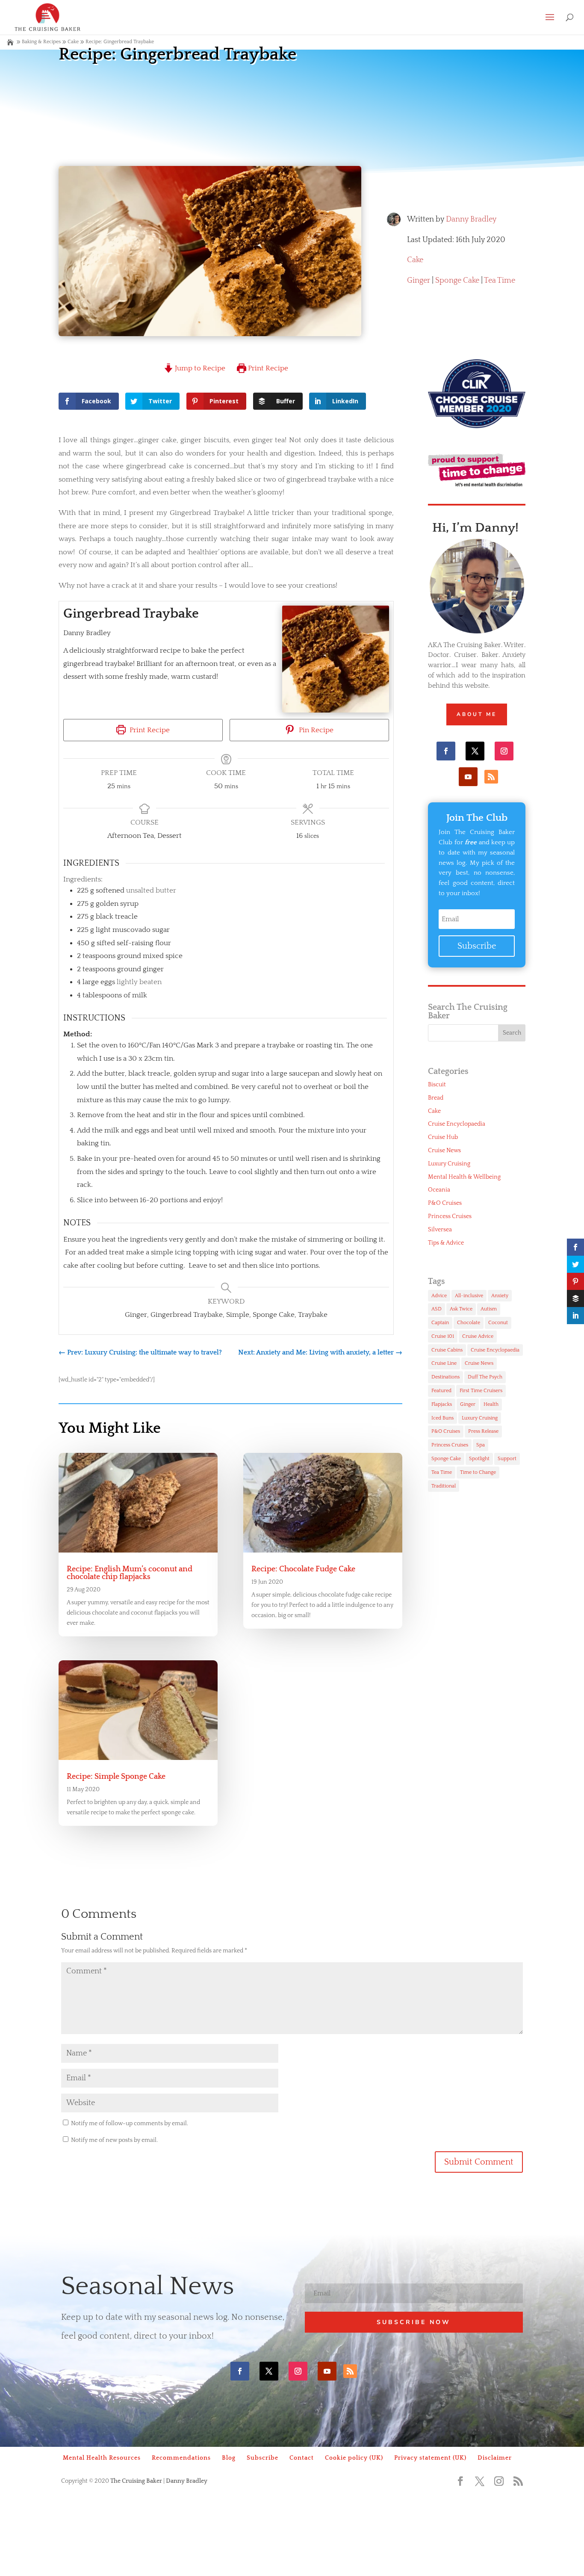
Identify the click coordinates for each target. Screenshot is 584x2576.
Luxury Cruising (449, 1164)
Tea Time (500, 281)
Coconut (498, 1323)
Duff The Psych (485, 1377)
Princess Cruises (450, 1216)
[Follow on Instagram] (504, 751)
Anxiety (500, 1296)
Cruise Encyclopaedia (457, 1124)
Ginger (419, 281)
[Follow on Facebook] (446, 751)
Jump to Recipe (199, 368)
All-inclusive (469, 1296)
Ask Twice (461, 1309)
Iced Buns (442, 1418)
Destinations (445, 1377)
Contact (302, 2458)
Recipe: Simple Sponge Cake (116, 1777)
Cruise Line (444, 1363)
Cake (415, 260)
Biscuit (437, 1085)
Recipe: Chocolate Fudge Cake (303, 1569)
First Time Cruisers (481, 1391)
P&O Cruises (445, 1203)
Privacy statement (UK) (430, 2458)
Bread (436, 1098)
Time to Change (478, 1472)
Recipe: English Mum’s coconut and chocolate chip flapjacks (130, 1573)
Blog (229, 2458)
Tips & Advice (446, 1243)
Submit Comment (479, 2162)
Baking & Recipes (41, 42)
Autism (489, 1309)
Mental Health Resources (102, 2458)
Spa (481, 1445)
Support (507, 1459)
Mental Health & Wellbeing (464, 1177)
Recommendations (181, 2458)
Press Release (483, 1431)
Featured (441, 1391)
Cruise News (444, 1150)
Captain (440, 1323)
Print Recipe (267, 368)
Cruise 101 (443, 1336)
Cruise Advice (478, 1336)
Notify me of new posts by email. (114, 2140)
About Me (477, 714)
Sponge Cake (457, 281)
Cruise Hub (443, 1137)
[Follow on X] (475, 751)
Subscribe (263, 2458)
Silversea (440, 1230)
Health (491, 1404)
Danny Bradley (471, 219)
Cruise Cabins (447, 1350)
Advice (439, 1296)
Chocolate (469, 1323)
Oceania (439, 1190)
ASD (437, 1309)
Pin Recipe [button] (315, 730)
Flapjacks (442, 1404)
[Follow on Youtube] (468, 777)
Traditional (444, 1486)
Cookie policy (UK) (354, 2458)
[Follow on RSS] (491, 777)
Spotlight (479, 1459)
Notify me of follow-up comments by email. (130, 2123)
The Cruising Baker (136, 2481)
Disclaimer (495, 2458)
